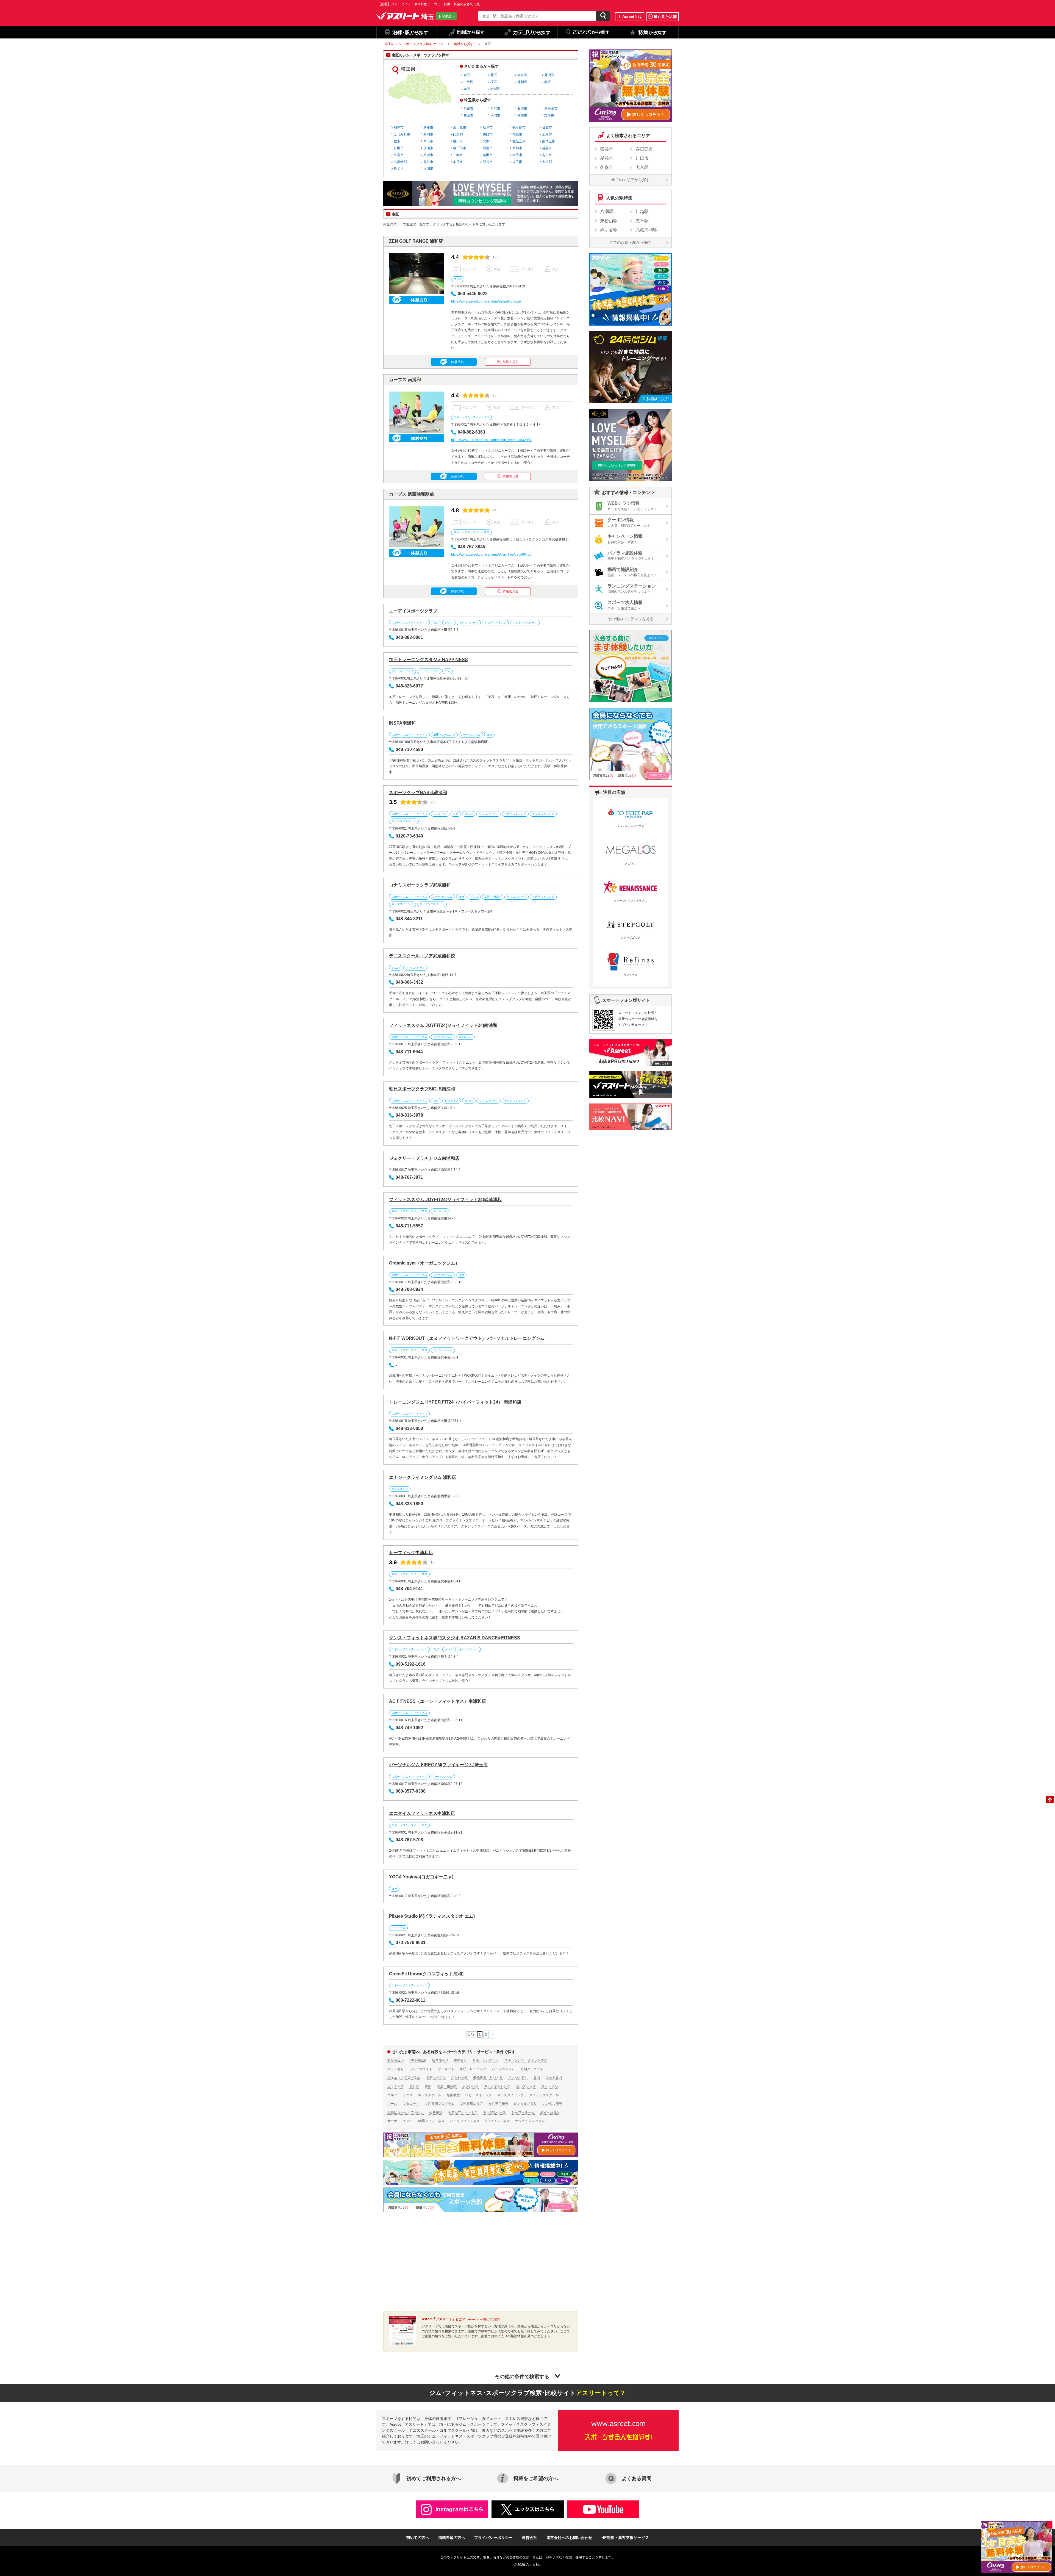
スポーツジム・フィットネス (471, 417)
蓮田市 (488, 155)
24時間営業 (418, 2060)
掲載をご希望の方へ (536, 2478)
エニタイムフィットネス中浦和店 (422, 1813)
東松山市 (551, 109)
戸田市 (428, 141)
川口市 (488, 134)
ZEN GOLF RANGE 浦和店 (416, 241)
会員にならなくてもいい (406, 2112)
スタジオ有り (518, 2078)
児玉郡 (517, 162)
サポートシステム (486, 2060)
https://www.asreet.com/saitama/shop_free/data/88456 (491, 554)
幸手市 (517, 155)
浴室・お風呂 (550, 2112)
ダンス (449, 622)
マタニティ (411, 2104)
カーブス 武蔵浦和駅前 (412, 494)
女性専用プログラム (440, 2104)
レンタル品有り (525, 2104)
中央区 (468, 82)
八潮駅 (607, 211)
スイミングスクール (525, 622)
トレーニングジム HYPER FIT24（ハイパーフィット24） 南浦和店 (455, 1402)
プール (392, 2104)
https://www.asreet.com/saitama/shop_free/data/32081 (491, 440)
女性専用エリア (471, 2104)
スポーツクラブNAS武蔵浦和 (418, 793)
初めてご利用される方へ (434, 2478)
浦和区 (522, 82)
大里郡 (547, 162)
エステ (408, 2121)
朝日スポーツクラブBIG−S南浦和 (422, 1089)
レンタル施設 (552, 2104)
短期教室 (453, 2095)
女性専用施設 (498, 2104)
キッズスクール (469, 622)
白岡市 (428, 134)
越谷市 (547, 148)
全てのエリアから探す (631, 180)
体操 (428, 2086)
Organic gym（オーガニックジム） (424, 1263)
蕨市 (397, 141)
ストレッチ (440, 814)
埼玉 (428, 16)
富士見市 (460, 127)
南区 (548, 82)
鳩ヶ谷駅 (609, 230)
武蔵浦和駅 (646, 230)
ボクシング (470, 2086)
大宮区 (522, 75)
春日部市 (460, 148)
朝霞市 (522, 115)
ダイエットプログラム (404, 2078)
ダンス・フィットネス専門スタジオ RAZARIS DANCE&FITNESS (455, 1638)
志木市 (549, 115)
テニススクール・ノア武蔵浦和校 (422, 956)
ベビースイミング (515, 814)
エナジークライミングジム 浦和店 (423, 1477)
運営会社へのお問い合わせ (569, 2538)
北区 (494, 75)
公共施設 (436, 2112)
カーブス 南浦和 (405, 380)
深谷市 (488, 162)
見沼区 (549, 75)
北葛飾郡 (400, 162)
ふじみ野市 (402, 134)
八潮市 (428, 155)
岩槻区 (495, 89)
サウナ (392, 2121)
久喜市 (399, 155)
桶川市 (458, 141)
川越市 (468, 109)
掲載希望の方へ (452, 2538)
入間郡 (428, 169)
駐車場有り (440, 2060)
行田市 (399, 148)
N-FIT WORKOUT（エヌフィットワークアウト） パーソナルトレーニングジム (467, 1338)
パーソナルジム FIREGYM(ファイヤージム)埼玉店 (438, 1765)
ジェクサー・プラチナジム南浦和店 (424, 1158)
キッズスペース (495, 2112)
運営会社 (529, 2538)
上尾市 (547, 134)
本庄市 (458, 162)
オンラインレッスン (530, 2121)
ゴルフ (458, 279)
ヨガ (436, 622)
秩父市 (399, 169)
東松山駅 (609, 221)
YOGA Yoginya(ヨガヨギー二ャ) (421, 1877)
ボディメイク (436, 2078)
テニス (396, 968)
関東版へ (448, 16)
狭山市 (468, 115)
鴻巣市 (517, 134)
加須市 (428, 148)
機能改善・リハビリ (488, 2078)
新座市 (428, 127)
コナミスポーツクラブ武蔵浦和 (420, 885)
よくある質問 (637, 2478)
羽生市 (488, 148)
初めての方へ (418, 2538)
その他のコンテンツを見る (631, 619)
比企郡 (458, 134)
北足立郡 (519, 141)
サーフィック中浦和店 (411, 1553)
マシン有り (396, 2069)
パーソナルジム (429, 671)
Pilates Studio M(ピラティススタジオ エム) (432, 1916)
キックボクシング (497, 2086)
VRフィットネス (497, 2121)
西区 (467, 75)
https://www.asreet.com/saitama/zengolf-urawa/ (486, 301)
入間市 (495, 115)
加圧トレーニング (402, 671)
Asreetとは (632, 16)
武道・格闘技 (493, 897)
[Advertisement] (429, 2262)
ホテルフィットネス (463, 2112)
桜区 (494, 82)
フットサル (549, 2086)
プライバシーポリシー (493, 2538)
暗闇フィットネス (431, 2121)
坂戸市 (488, 127)
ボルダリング (400, 1489)
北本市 (488, 141)
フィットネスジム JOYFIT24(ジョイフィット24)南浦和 (443, 1025)
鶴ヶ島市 (519, 127)
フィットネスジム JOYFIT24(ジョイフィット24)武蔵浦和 (445, 1200)
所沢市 (495, 109)
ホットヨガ (554, 2078)
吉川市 (547, 155)
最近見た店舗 (665, 16)
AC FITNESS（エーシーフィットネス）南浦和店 (438, 1701)
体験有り (460, 2060)
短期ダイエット (532, 2069)
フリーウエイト (421, 2069)
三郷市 (458, 155)
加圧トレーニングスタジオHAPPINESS (428, 660)
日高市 (547, 127)
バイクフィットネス (465, 2121)
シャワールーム (523, 2112)
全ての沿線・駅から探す (631, 242)
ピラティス (452, 1101)
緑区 (467, 89)
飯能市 (522, 109)
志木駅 (642, 221)
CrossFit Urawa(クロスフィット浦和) (426, 1974)
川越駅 (642, 211)
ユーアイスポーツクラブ (413, 611)
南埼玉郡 (549, 141)
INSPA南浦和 (402, 723)
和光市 (399, 127)
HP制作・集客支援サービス (625, 2538)
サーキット (446, 2069)
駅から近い (396, 2060)
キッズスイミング (495, 622)
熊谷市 (428, 162)
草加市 (517, 148)
